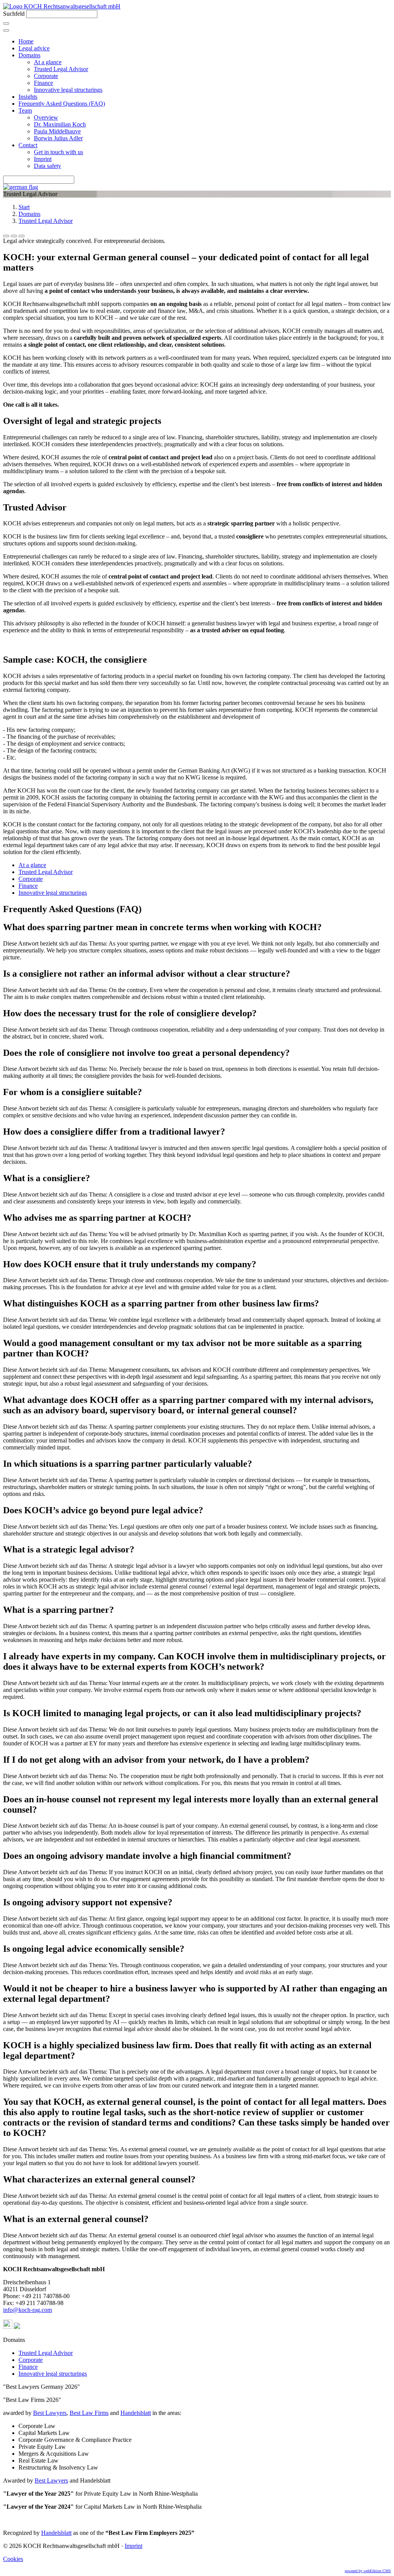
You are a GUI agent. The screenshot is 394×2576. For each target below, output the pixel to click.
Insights (28, 97)
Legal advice (34, 48)
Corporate (46, 76)
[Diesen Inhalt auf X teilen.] (14, 236)
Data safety (48, 166)
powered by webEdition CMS (368, 2571)
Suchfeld (14, 14)
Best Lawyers (50, 2413)
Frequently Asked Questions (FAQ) (62, 104)
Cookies (13, 2559)
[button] (8, 2327)
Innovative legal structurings (68, 90)
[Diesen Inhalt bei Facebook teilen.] (6, 236)
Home (26, 41)
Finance (43, 83)
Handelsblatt (136, 2413)
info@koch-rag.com (28, 2310)
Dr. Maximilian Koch (60, 124)
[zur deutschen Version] (21, 187)
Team (25, 111)
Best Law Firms (89, 2413)
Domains (29, 55)
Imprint (43, 159)
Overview (46, 117)
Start (24, 207)
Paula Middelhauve (57, 131)
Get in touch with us (58, 152)
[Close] (6, 30)
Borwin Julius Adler (58, 138)
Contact (28, 145)
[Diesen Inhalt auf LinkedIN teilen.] (22, 236)
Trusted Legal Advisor (61, 69)
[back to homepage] (62, 6)
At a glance (48, 62)
